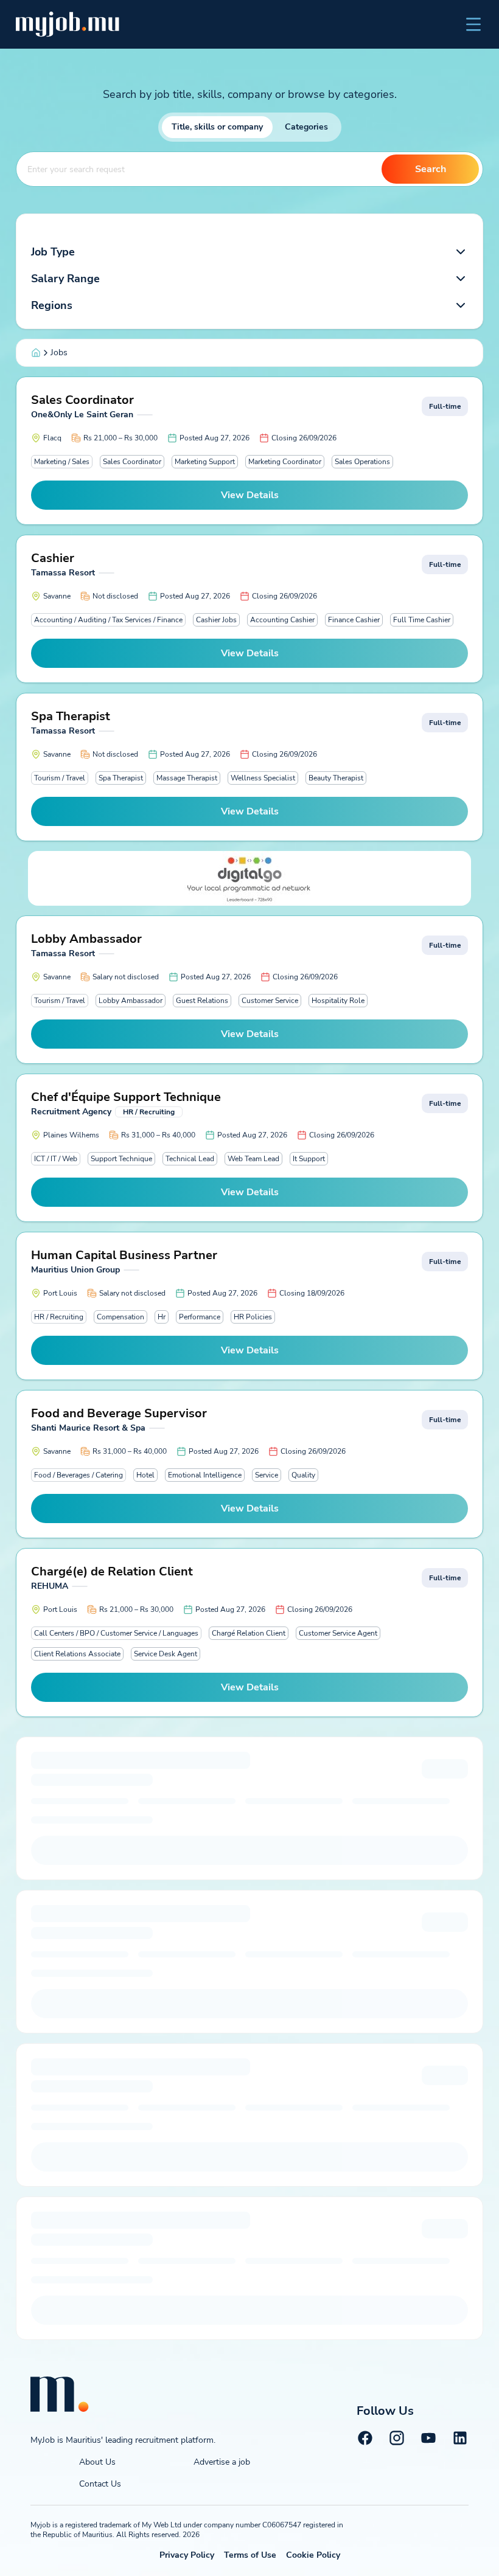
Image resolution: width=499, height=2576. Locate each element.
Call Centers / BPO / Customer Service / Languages (116, 1633)
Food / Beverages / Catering (79, 1475)
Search (431, 169)
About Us (97, 2462)
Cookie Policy (313, 2555)
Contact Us (100, 2484)
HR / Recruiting (59, 1317)
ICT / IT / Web (56, 1159)
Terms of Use (250, 2555)
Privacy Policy (187, 2555)
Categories (306, 127)
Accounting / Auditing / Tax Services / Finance (108, 620)
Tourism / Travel (60, 778)
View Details (250, 495)
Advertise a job (222, 2462)
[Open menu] (473, 24)
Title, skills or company (217, 127)
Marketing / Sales (62, 462)
